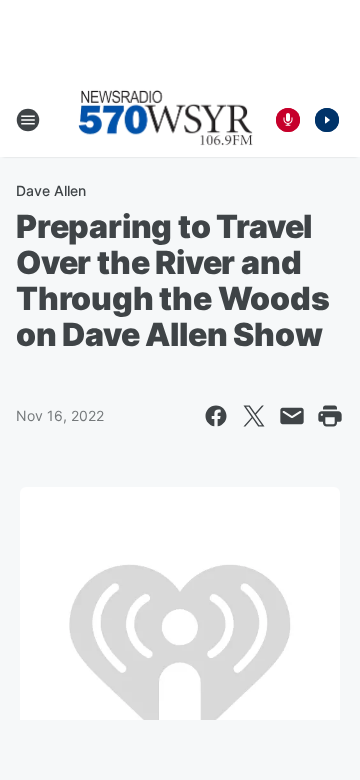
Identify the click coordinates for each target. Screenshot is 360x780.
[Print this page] (330, 416)
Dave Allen (51, 190)
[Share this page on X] (254, 416)
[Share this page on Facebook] (216, 416)
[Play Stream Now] (327, 120)
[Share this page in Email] (292, 416)
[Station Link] (166, 120)
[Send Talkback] (288, 120)
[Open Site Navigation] (28, 120)
